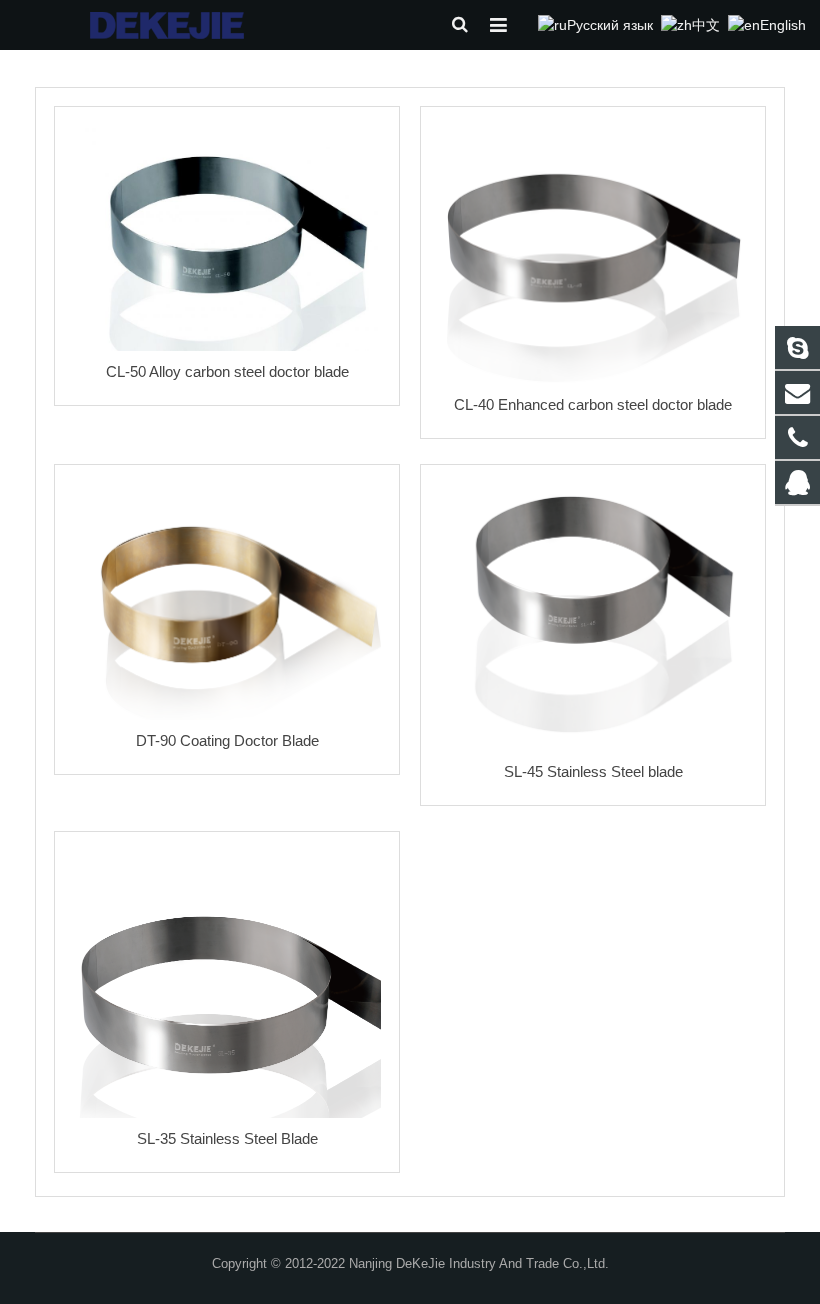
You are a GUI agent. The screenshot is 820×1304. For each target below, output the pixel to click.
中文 (706, 25)
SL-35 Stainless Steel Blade (227, 1138)
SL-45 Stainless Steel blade (593, 771)
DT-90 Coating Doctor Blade (227, 740)
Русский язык (610, 25)
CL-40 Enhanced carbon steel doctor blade (593, 404)
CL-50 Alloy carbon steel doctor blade (227, 371)
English (783, 25)
